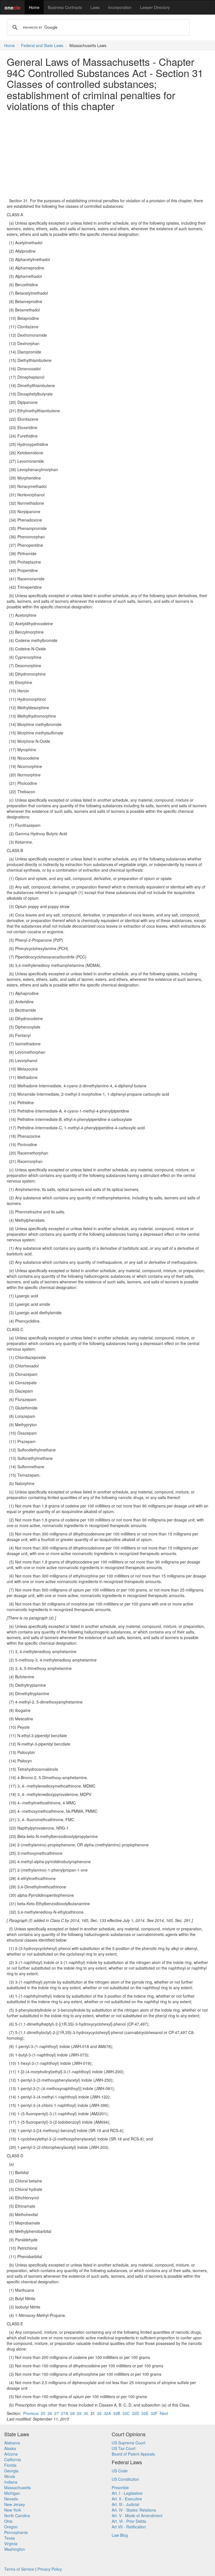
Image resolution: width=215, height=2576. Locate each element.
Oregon (11, 2527)
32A (107, 2413)
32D (135, 2413)
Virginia (11, 2544)
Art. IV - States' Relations (134, 2510)
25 (43, 2413)
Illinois (10, 2476)
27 (57, 2413)
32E (145, 2413)
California (13, 2459)
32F (154, 2413)
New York (13, 2510)
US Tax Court (124, 2448)
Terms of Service (19, 2569)
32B (117, 2413)
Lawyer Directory (155, 7)
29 (79, 2413)
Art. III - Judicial (125, 2504)
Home (34, 7)
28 (73, 2413)
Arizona (11, 2454)
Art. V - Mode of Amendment (137, 2516)
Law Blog (120, 2535)
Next (164, 2413)
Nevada (11, 2499)
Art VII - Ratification (129, 2527)
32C (126, 2413)
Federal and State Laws (42, 45)
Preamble (120, 2487)
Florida (10, 2465)
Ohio (8, 2521)
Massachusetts (17, 2487)
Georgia (11, 2471)
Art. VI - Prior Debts (129, 2521)
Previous (31, 2413)
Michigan (12, 2493)
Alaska (10, 2448)
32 (99, 2413)
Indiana (11, 2482)
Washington (15, 2549)
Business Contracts (65, 7)
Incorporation (120, 7)
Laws (95, 7)
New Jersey (15, 2504)
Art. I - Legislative (127, 2493)
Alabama (12, 2443)
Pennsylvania (16, 2532)
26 (50, 2413)
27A (65, 2413)
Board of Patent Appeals (133, 2454)
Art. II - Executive (127, 2499)
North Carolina (17, 2516)
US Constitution (125, 2479)
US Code (120, 2471)
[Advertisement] (107, 155)
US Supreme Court (128, 2443)
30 (86, 2413)
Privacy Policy (50, 2569)
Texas (10, 2538)
